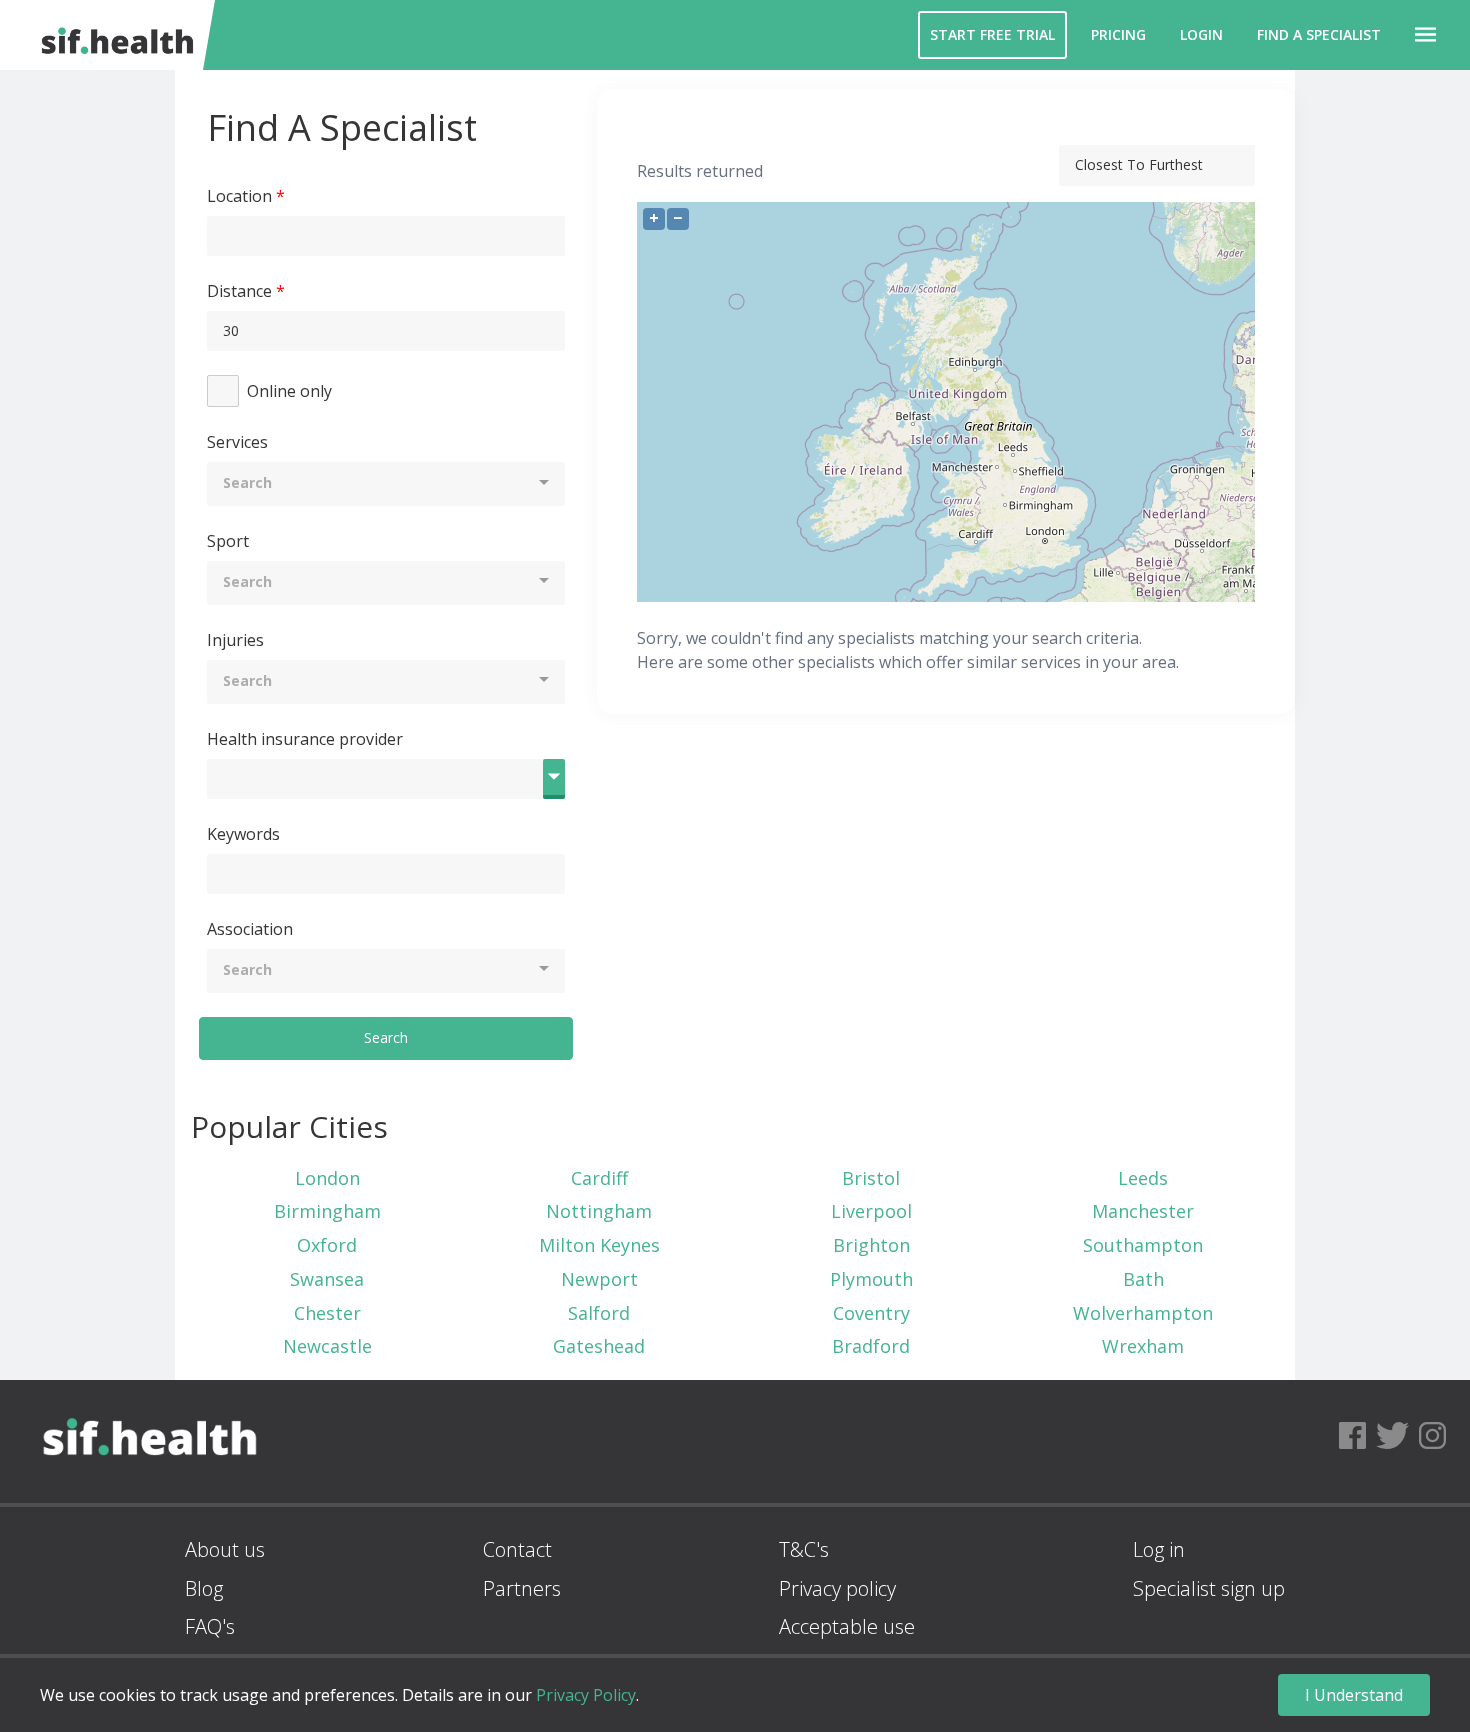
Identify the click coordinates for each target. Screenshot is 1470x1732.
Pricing (1118, 34)
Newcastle (327, 1346)
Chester (327, 1313)
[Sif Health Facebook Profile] (1352, 1441)
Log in (1159, 1549)
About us (225, 1549)
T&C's (804, 1549)
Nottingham (599, 1211)
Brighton (871, 1245)
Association (250, 929)
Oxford (327, 1245)
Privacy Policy (586, 1695)
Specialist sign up (1209, 1588)
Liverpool (871, 1211)
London (327, 1178)
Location (239, 196)
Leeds (1143, 1178)
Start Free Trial (992, 34)
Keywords (243, 834)
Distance (239, 291)
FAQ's (210, 1626)
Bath (1143, 1279)
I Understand (1354, 1695)
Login (1201, 34)
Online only (289, 391)
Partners (522, 1588)
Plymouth (871, 1279)
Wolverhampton (1143, 1313)
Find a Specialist (1319, 34)
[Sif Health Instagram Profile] (1432, 1441)
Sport (228, 541)
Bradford (871, 1346)
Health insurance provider (305, 739)
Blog (204, 1588)
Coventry (871, 1313)
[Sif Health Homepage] (113, 35)
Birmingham (327, 1211)
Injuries (235, 640)
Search (386, 1037)
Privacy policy (837, 1588)
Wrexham (1143, 1346)
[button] (1425, 35)
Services (237, 442)
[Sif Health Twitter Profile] (1392, 1441)
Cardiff (599, 1178)
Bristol (871, 1178)
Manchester (1143, 1211)
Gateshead (599, 1346)
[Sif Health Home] (150, 1496)
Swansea (327, 1279)
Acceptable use (847, 1626)
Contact (517, 1549)
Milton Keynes (599, 1245)
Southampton (1143, 1245)
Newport (599, 1279)
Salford (599, 1313)
